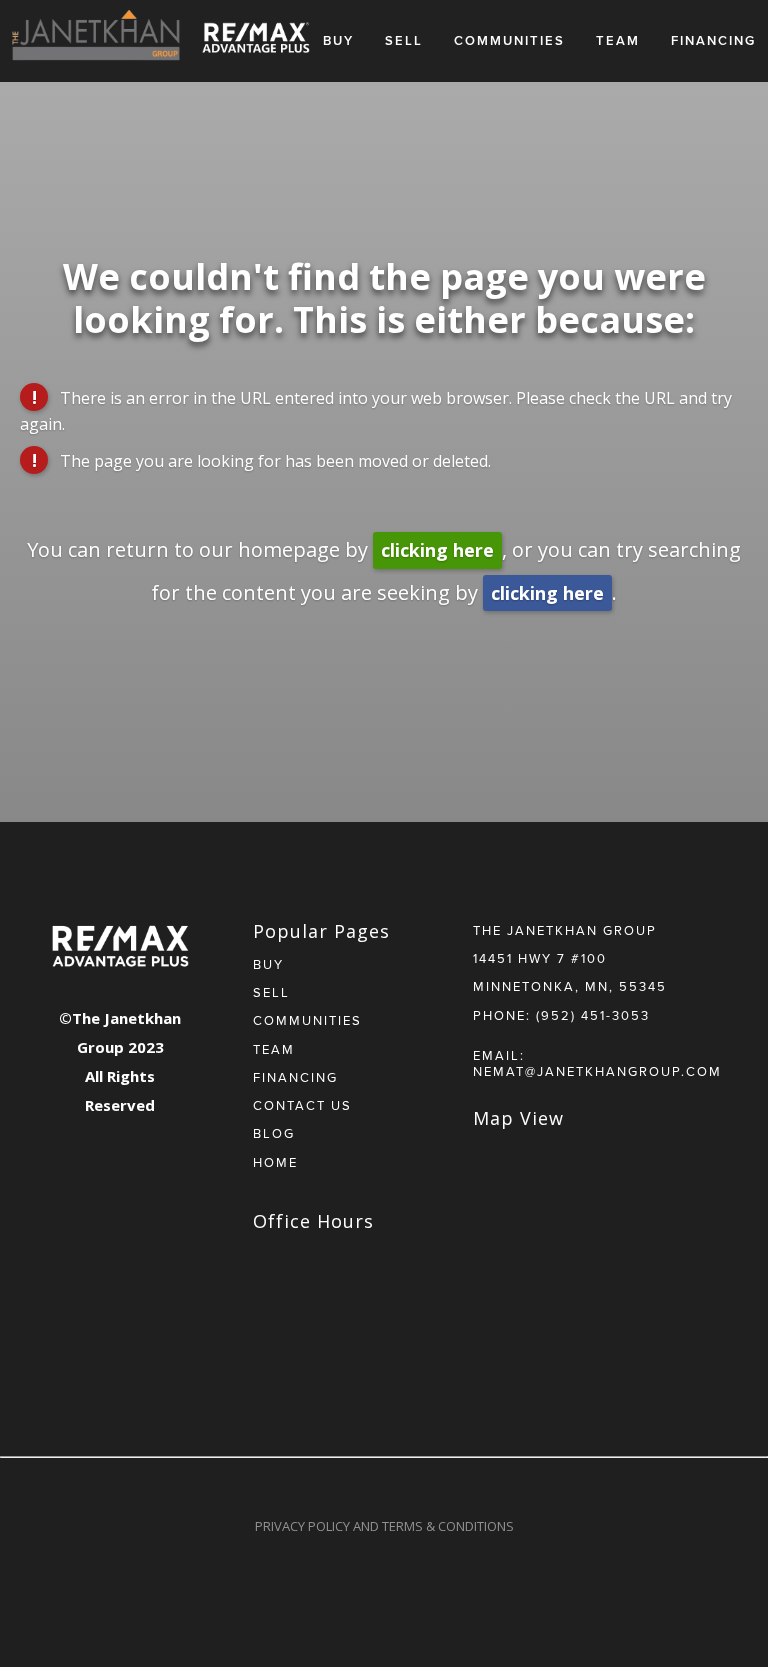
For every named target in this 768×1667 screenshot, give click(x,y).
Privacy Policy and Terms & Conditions (384, 1526)
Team (618, 40)
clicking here (437, 550)
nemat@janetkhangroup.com (597, 1071)
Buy (338, 40)
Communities (509, 40)
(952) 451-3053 (593, 1015)
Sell (404, 40)
